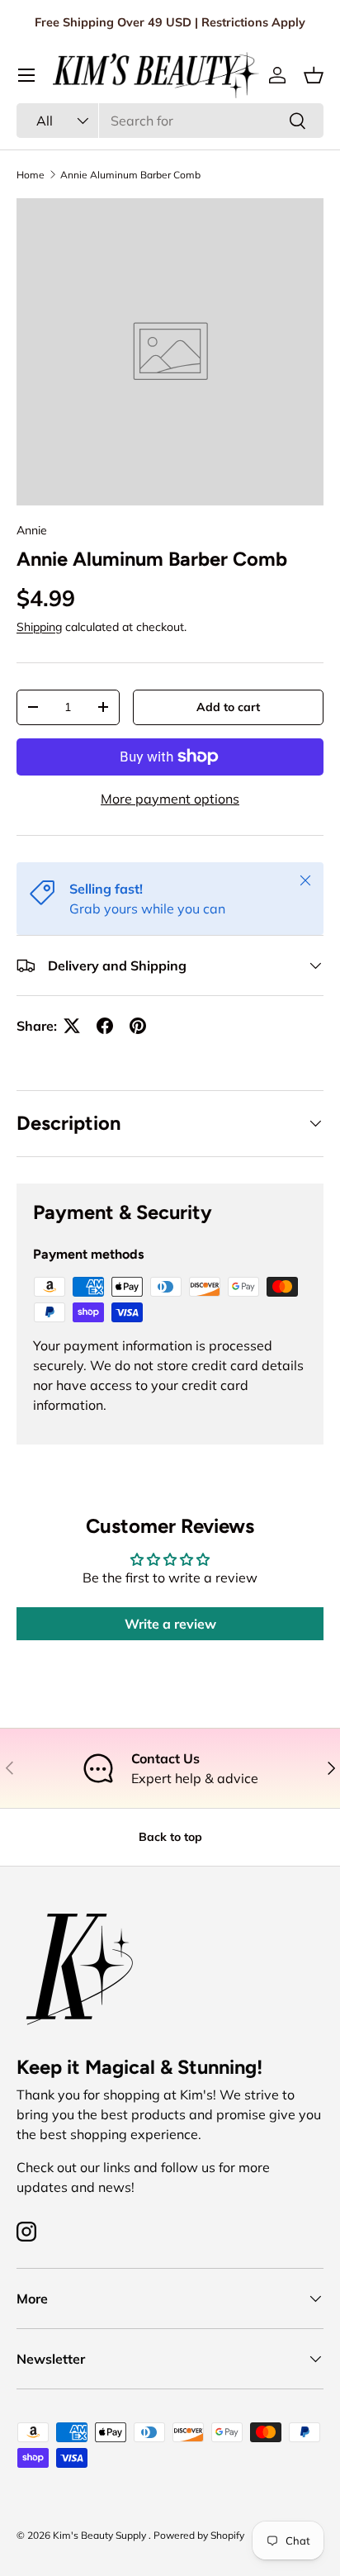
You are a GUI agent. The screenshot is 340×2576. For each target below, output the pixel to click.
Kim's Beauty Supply (101, 2535)
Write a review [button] (170, 1624)
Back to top (170, 1837)
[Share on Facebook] (105, 1026)
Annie (32, 530)
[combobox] (170, 121)
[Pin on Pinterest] (138, 1026)
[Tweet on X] (72, 1026)
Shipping (39, 627)
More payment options (170, 799)
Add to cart (228, 707)
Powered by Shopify (199, 2535)
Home (31, 175)
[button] (314, 75)
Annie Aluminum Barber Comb (130, 175)
